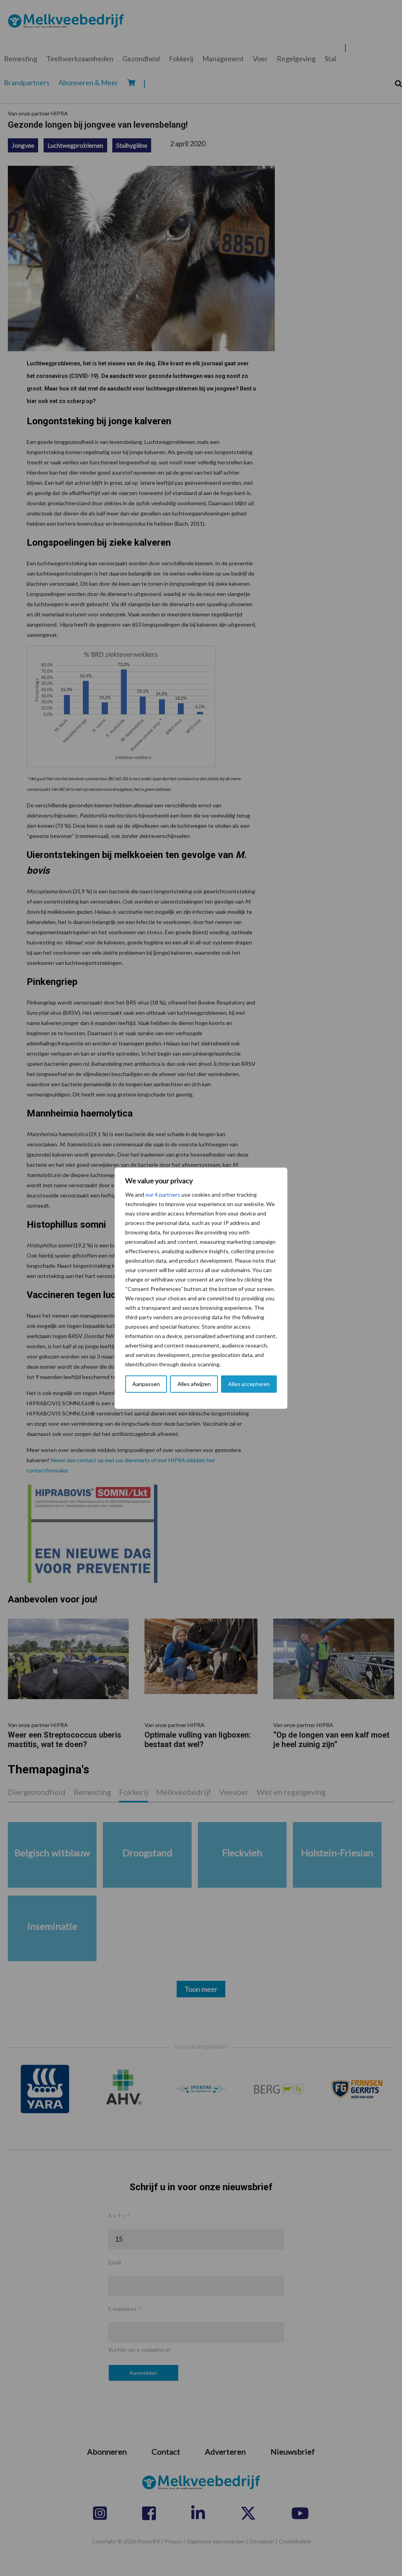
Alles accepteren (249, 1384)
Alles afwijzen (194, 1384)
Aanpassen (146, 1384)
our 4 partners (163, 1194)
